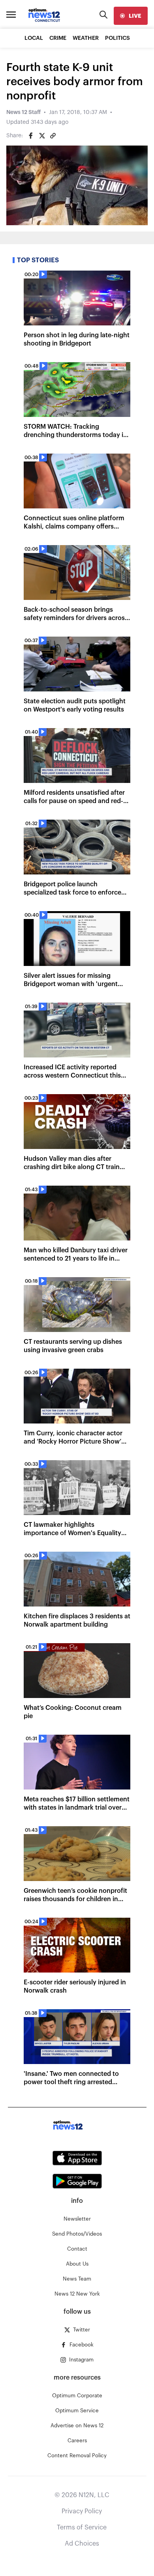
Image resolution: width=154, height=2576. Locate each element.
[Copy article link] (53, 136)
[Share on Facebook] (31, 136)
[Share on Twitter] (42, 136)
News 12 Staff (23, 112)
